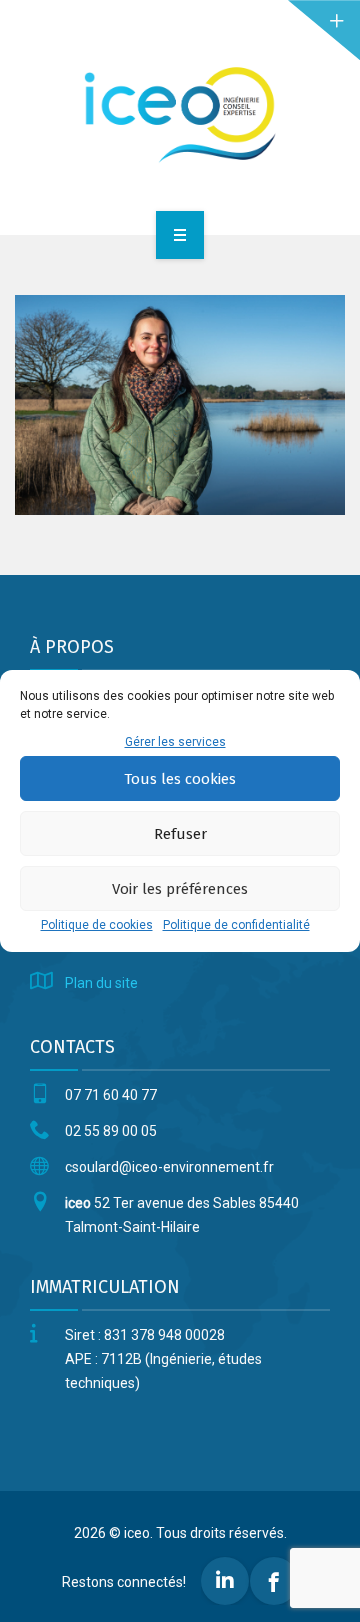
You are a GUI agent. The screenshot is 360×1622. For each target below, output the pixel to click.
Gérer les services (175, 742)
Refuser (180, 834)
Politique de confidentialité (236, 925)
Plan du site (101, 983)
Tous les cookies (180, 779)
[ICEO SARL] (180, 114)
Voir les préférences (180, 889)
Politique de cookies (97, 925)
